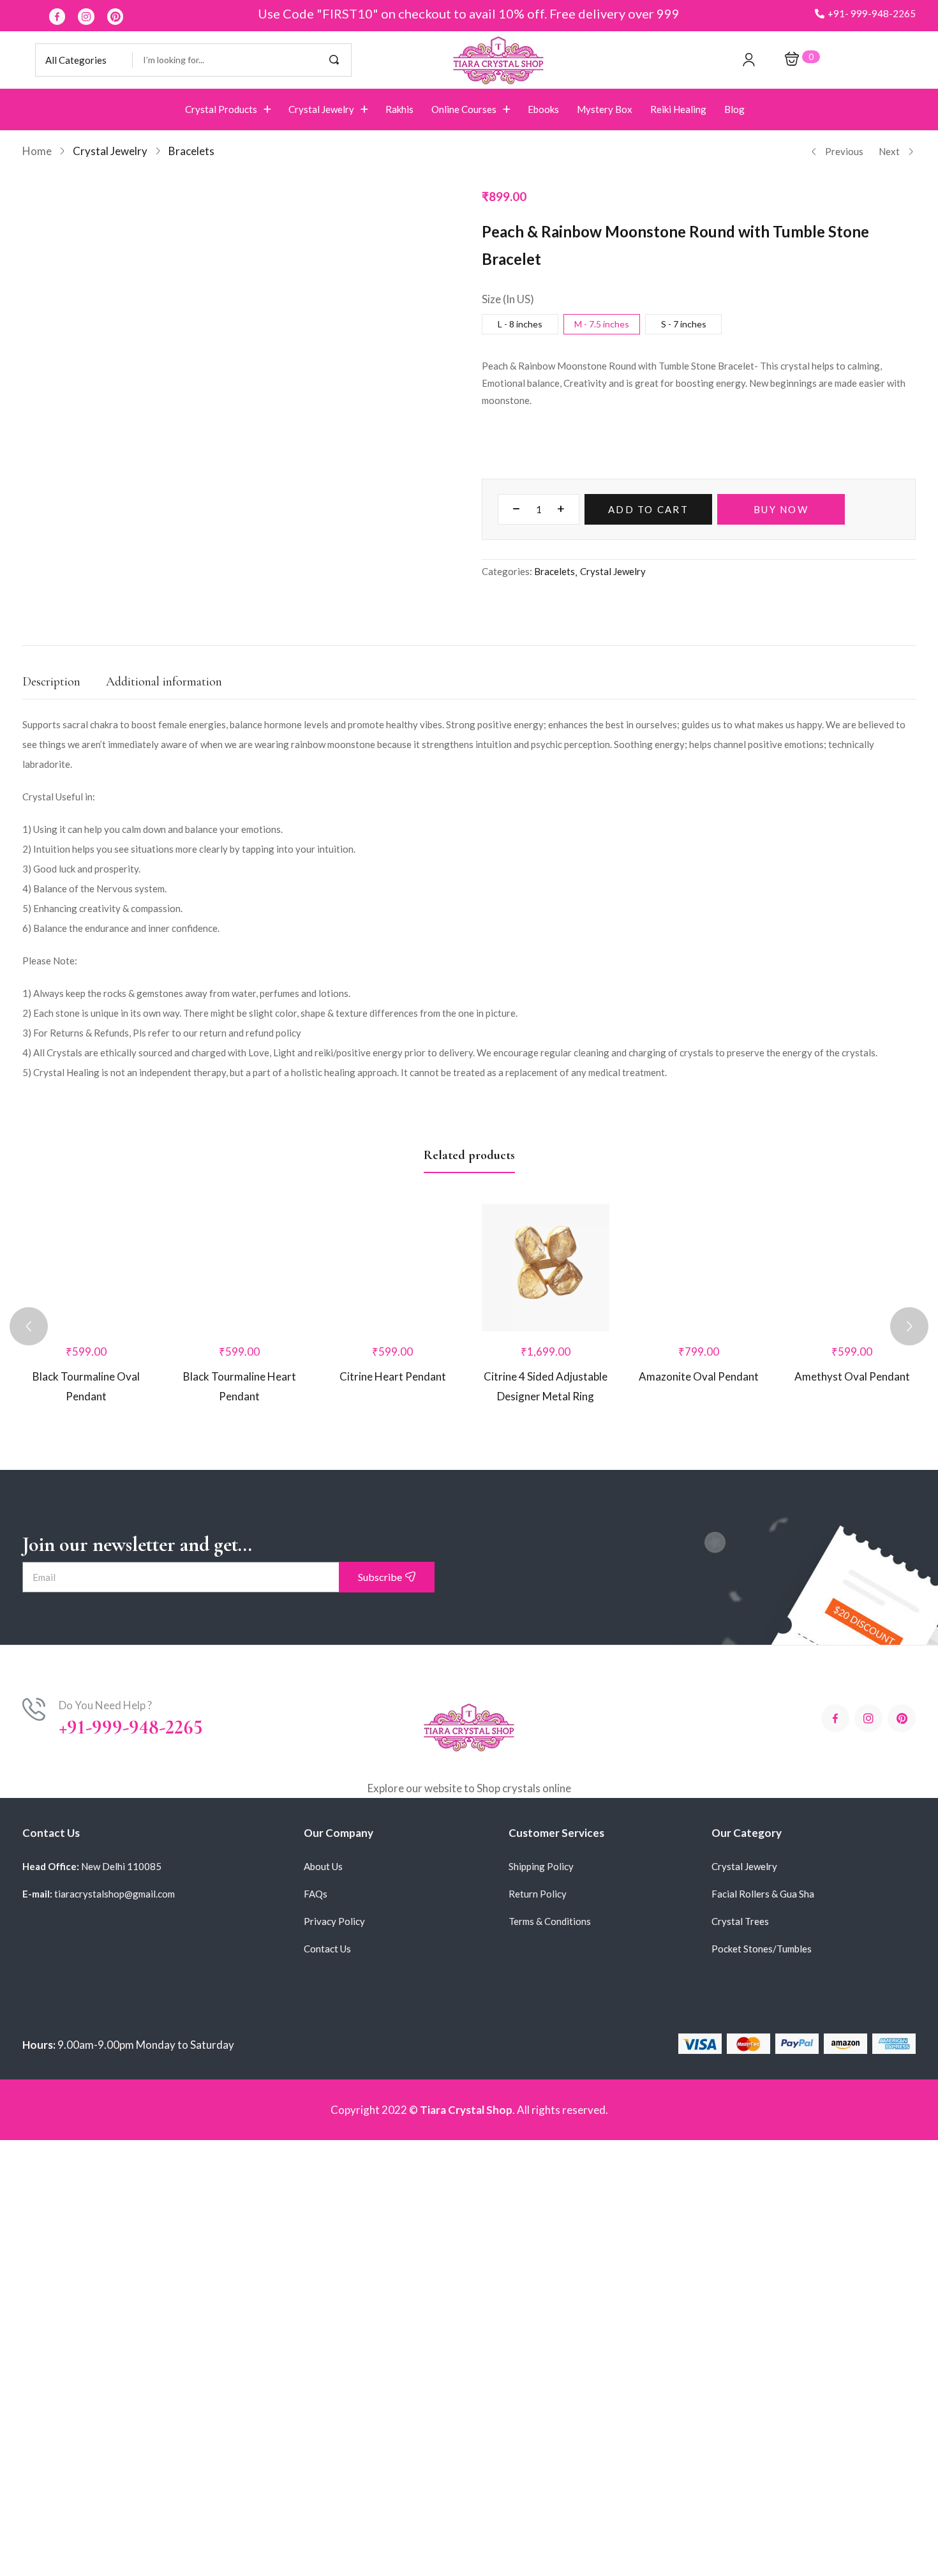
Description (51, 682)
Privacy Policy (334, 1921)
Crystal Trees (740, 1921)
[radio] (520, 324)
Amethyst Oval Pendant (852, 1376)
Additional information (164, 682)
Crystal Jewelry (110, 151)
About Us (323, 1866)
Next (889, 151)
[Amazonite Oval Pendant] (699, 1268)
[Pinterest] (115, 17)
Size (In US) (508, 299)
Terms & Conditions (550, 1921)
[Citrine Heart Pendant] (392, 1268)
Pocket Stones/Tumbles (762, 1949)
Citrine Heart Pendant (393, 1376)
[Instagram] (86, 17)
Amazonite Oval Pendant (699, 1376)
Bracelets (191, 151)
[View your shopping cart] (792, 60)
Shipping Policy (541, 1866)
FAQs (316, 1894)
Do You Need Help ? (105, 1705)
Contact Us (327, 1949)
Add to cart (648, 509)
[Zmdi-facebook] (57, 17)
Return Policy (538, 1894)
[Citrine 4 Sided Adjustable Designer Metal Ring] (546, 1268)
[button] (865, 14)
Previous (844, 151)
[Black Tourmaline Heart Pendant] (239, 1268)
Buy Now (781, 509)
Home (37, 151)
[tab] (64, 685)
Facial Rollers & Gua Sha (763, 1894)
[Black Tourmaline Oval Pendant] (86, 1268)
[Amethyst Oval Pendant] (852, 1268)
